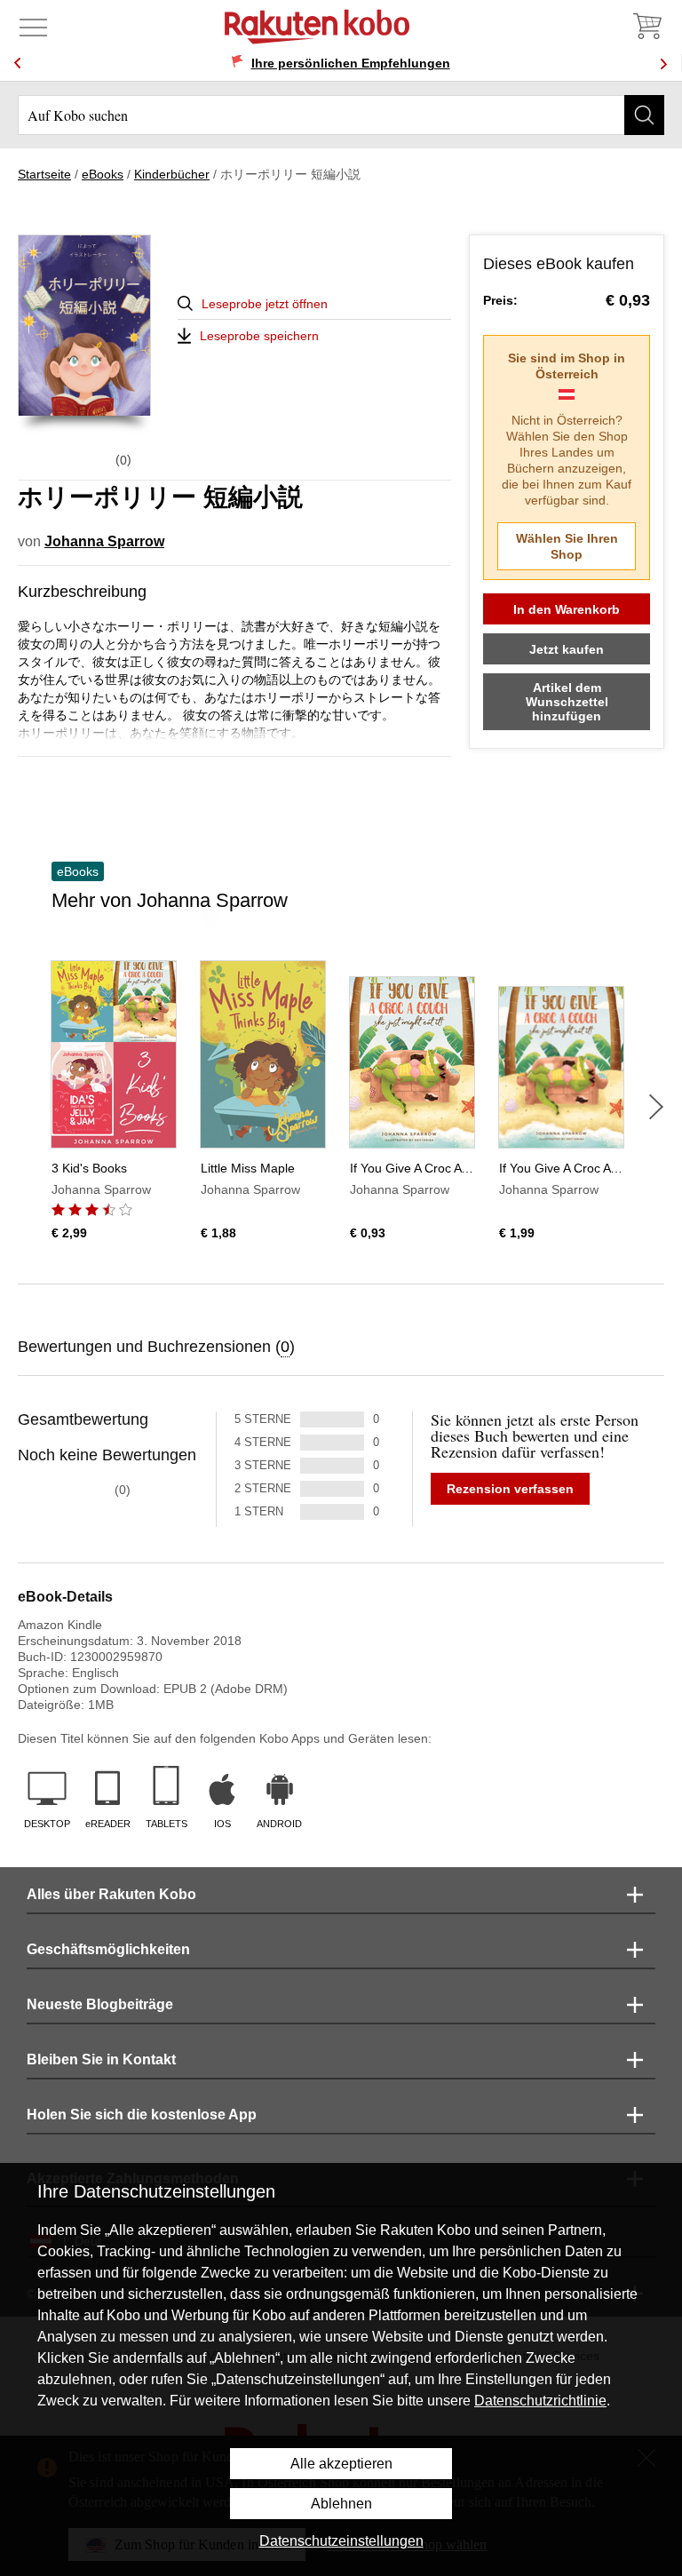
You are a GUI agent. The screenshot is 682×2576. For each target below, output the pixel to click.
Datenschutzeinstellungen (341, 2541)
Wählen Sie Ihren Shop (567, 546)
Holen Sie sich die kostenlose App (142, 2115)
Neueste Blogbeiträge (100, 2004)
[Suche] (644, 115)
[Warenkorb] (646, 27)
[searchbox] (341, 115)
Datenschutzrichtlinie (540, 2401)
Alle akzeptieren (341, 2464)
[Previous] (18, 64)
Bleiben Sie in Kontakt (101, 2059)
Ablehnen (341, 2504)
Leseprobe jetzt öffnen (265, 304)
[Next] (663, 64)
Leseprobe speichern (259, 336)
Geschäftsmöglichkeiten (108, 1949)
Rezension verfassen (510, 1489)
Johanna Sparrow (104, 541)
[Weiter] (656, 1107)
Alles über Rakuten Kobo (111, 1894)
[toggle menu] (33, 27)
